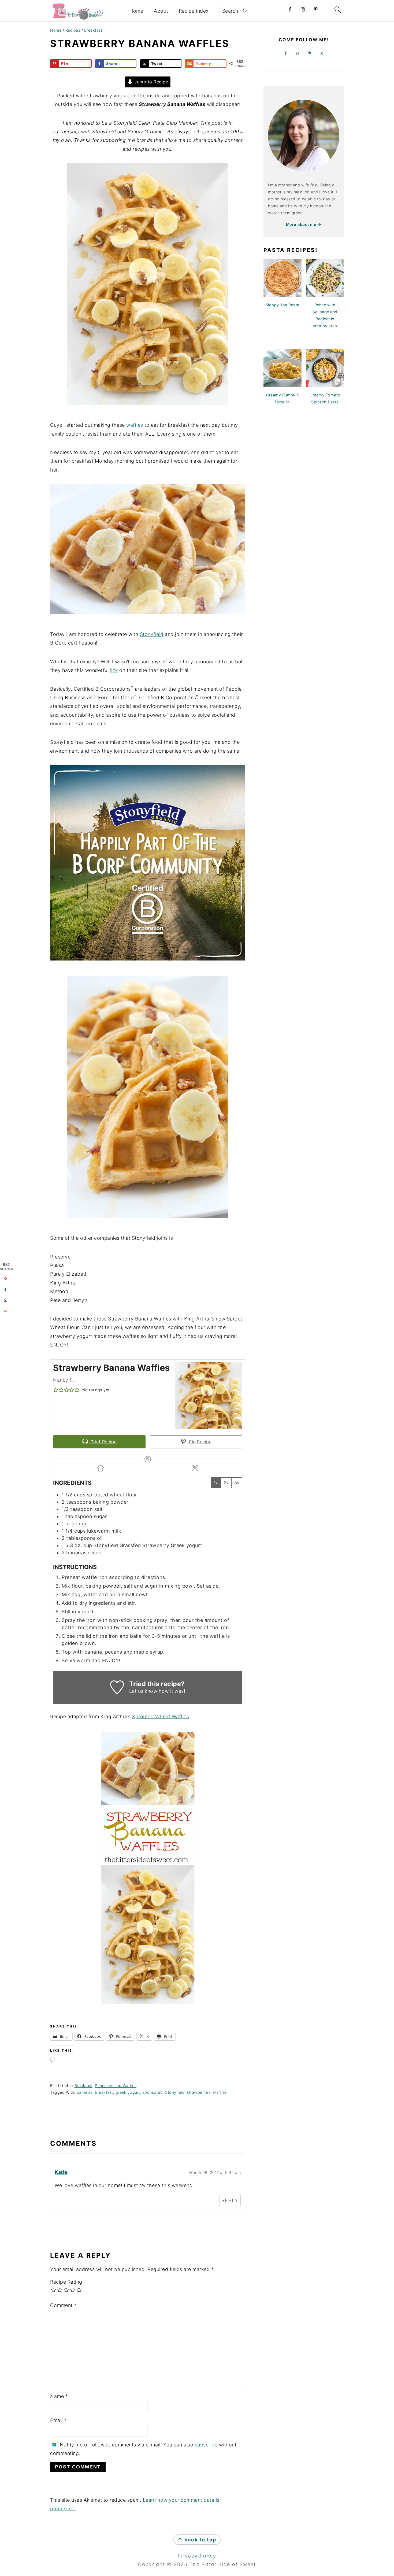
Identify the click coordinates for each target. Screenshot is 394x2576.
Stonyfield (152, 634)
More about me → (304, 224)
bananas (85, 2092)
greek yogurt (128, 2092)
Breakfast (93, 30)
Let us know (143, 1691)
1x (216, 1483)
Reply (230, 2200)
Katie (61, 2172)
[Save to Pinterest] (5, 1279)
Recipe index (194, 11)
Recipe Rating (66, 2282)
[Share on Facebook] (5, 1290)
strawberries (199, 2092)
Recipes (73, 30)
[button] (56, 1390)
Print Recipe (103, 1442)
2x (226, 1483)
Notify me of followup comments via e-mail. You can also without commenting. (143, 2449)
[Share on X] (5, 1300)
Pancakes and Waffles (116, 2086)
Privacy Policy (197, 2556)
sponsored (153, 2092)
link (114, 670)
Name (59, 2396)
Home (136, 11)
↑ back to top (197, 2540)
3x (237, 1483)
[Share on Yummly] (5, 1311)
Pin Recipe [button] (200, 1442)
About (161, 11)
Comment (63, 2305)
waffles (135, 425)
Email (58, 2420)
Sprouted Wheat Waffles (161, 1716)
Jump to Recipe (151, 82)
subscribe (206, 2445)
